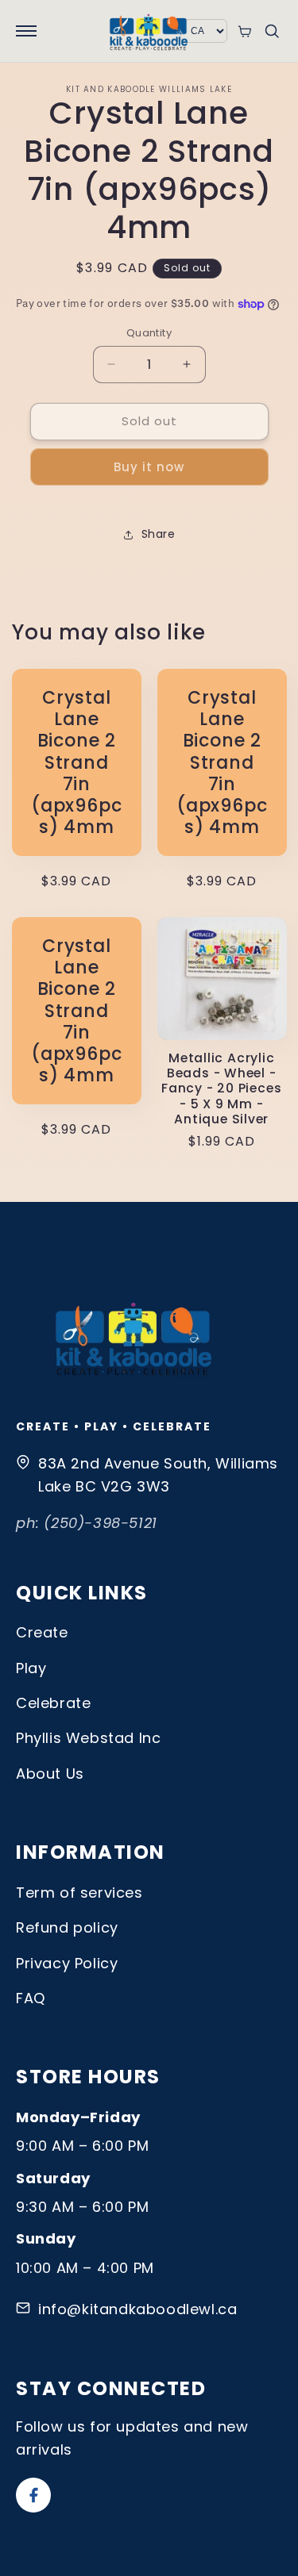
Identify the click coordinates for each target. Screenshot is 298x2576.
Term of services (79, 1893)
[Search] (272, 31)
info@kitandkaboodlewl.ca (137, 2309)
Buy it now (149, 467)
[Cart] (244, 31)
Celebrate (53, 1703)
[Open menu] (26, 31)
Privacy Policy (67, 1963)
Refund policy (67, 1927)
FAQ (31, 1998)
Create (42, 1632)
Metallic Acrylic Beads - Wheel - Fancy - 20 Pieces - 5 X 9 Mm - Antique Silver (221, 1088)
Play (31, 1668)
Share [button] (159, 534)
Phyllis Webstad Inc (88, 1738)
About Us (50, 1774)
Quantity (149, 333)
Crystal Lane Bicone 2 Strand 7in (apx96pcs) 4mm (76, 762)
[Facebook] (33, 2495)
